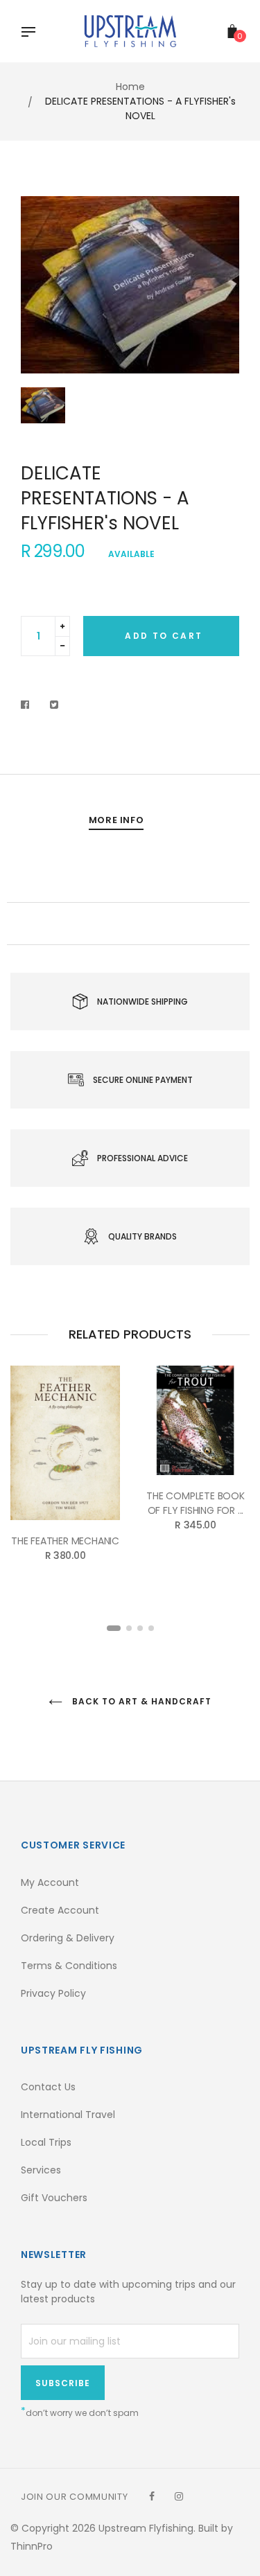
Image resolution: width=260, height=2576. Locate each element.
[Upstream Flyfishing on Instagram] (179, 2496)
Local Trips (46, 2142)
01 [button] (114, 1628)
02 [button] (129, 1628)
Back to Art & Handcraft (140, 1701)
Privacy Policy (53, 1993)
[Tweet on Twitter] (54, 705)
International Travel (68, 2115)
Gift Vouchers (54, 2198)
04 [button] (151, 1628)
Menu (32, 33)
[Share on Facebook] (29, 705)
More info (116, 820)
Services (41, 2170)
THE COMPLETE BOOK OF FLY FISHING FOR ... (196, 1503)
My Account (50, 1882)
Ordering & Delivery (68, 1938)
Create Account (60, 1910)
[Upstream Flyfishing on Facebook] (152, 2496)
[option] (130, 285)
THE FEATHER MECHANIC (65, 1541)
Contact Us (48, 2087)
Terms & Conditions (69, 1966)
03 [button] (140, 1628)
